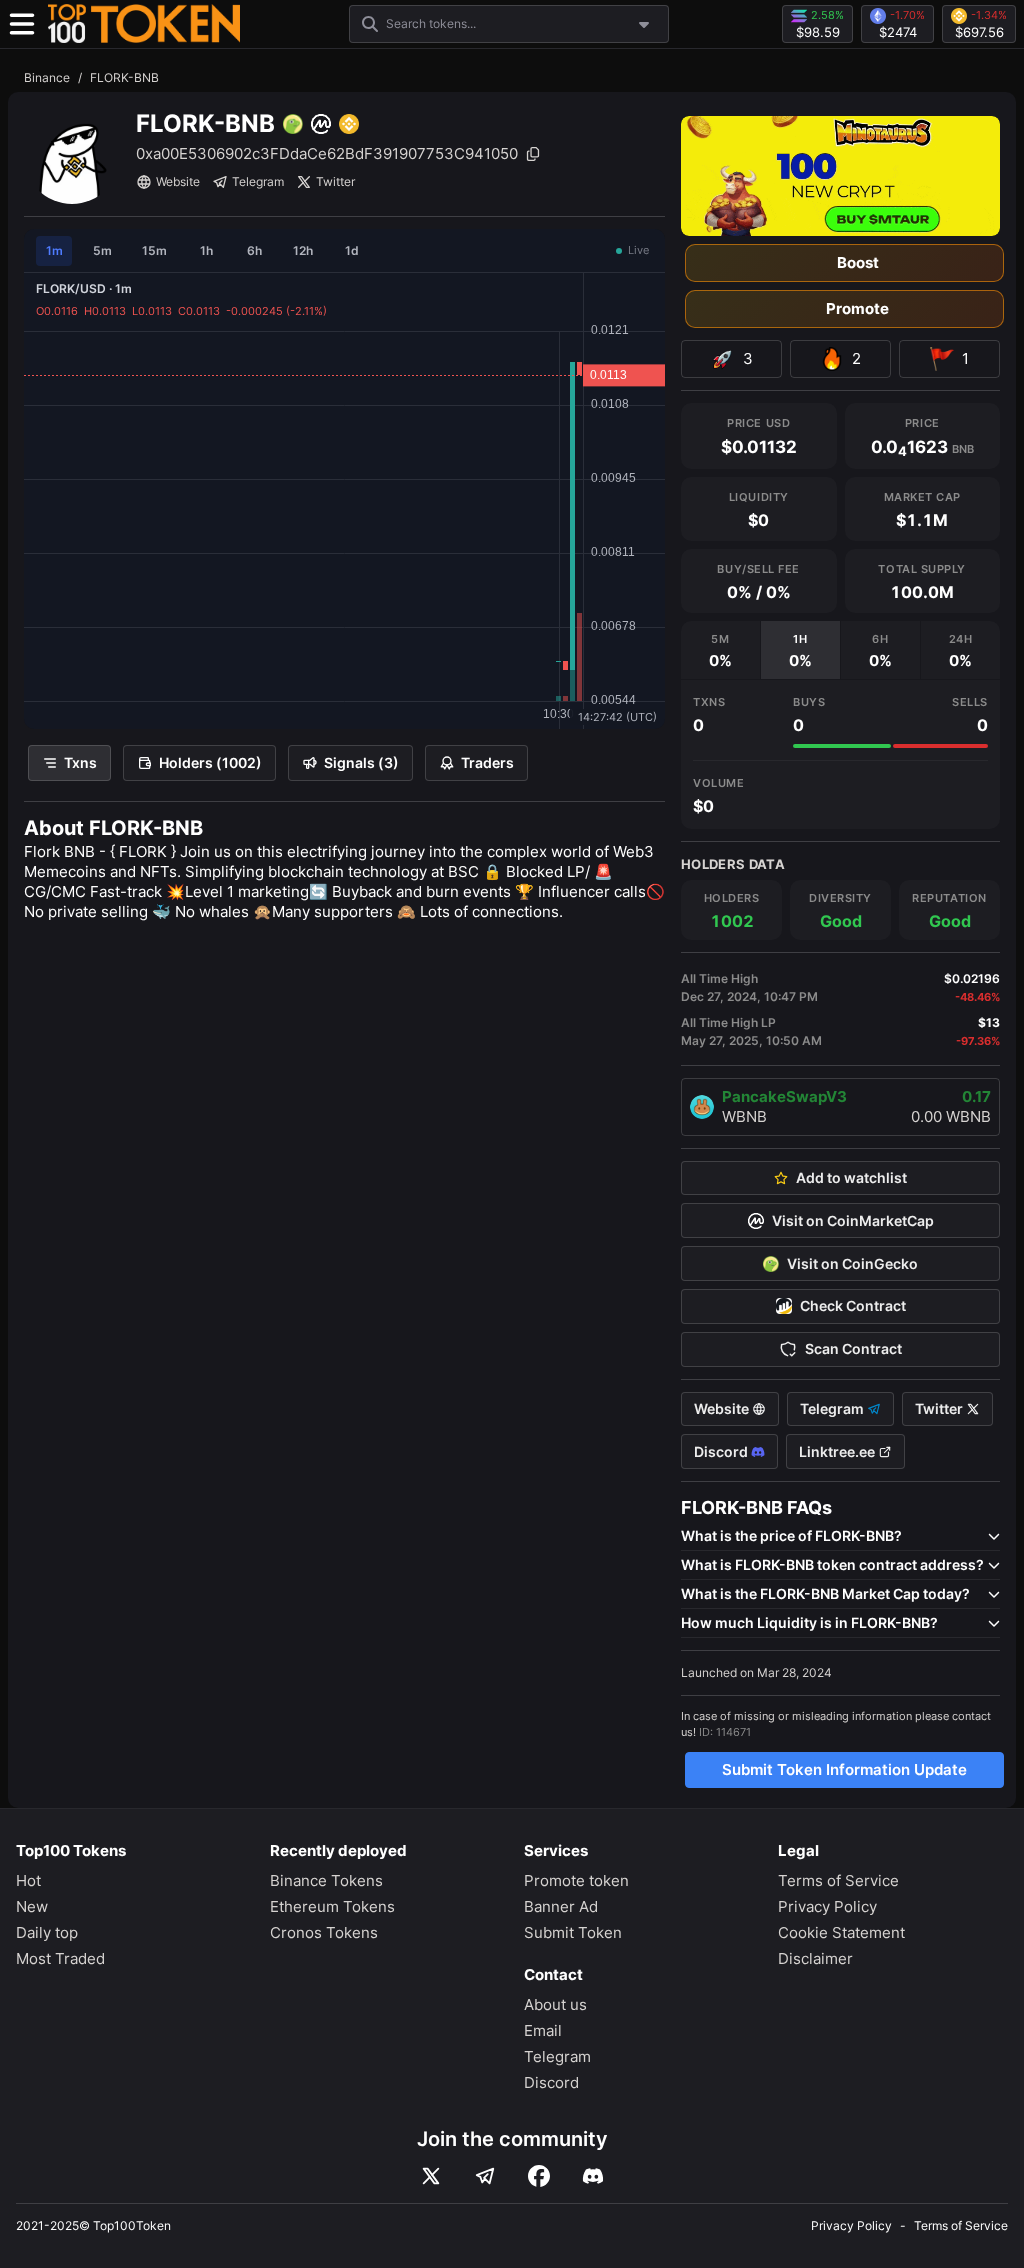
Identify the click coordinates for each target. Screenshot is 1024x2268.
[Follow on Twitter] (431, 2176)
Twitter (335, 181)
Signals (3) (361, 762)
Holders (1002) (210, 762)
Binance (47, 77)
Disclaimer (815, 1958)
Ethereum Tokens (332, 1906)
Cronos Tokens (324, 1932)
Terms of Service (838, 1880)
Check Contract (853, 1306)
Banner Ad (561, 1906)
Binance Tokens (326, 1880)
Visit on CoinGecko (852, 1264)
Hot (28, 1880)
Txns (80, 762)
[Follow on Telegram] (485, 2176)
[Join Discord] (593, 2176)
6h (254, 250)
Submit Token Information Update (844, 1769)
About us (555, 2004)
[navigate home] (144, 24)
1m (54, 250)
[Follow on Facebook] (539, 2176)
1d (352, 250)
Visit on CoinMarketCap (853, 1221)
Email (543, 2030)
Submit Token (573, 1932)
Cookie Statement (841, 1932)
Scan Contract (853, 1349)
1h (206, 250)
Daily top (47, 1932)
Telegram (258, 181)
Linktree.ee (838, 1452)
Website (178, 181)
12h (303, 250)
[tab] (720, 650)
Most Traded (60, 1958)
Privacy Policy (827, 1906)
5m (102, 250)
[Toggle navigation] (22, 24)
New (32, 1906)
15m (154, 250)
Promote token (576, 1880)
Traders (487, 762)
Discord (722, 1452)
